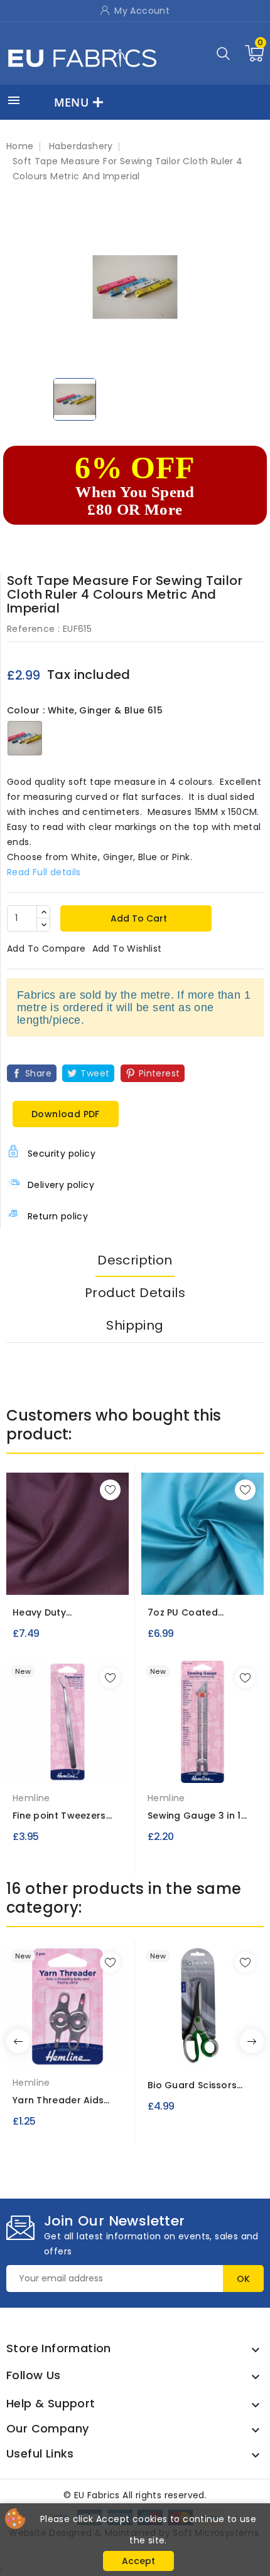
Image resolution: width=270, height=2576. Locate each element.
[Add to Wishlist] (110, 1490)
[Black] (54, 1582)
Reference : (33, 629)
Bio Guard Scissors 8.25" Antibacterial (192, 2085)
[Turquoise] (160, 1577)
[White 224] (183, 1577)
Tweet (95, 1073)
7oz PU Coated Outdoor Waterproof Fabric (197, 1613)
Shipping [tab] (135, 1325)
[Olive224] (229, 1577)
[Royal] (67, 1582)
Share (38, 1073)
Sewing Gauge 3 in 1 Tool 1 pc (194, 1816)
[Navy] (80, 1582)
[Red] (41, 1582)
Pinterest (159, 1073)
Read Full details (44, 872)
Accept (138, 2561)
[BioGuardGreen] (203, 2049)
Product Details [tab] (135, 1293)
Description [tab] (135, 1260)
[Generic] (68, 1765)
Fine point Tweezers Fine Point (59, 1816)
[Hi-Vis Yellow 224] (205, 1577)
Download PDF (66, 1114)
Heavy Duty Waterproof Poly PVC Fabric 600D (63, 1613)
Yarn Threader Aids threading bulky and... (64, 2100)
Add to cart (138, 918)
